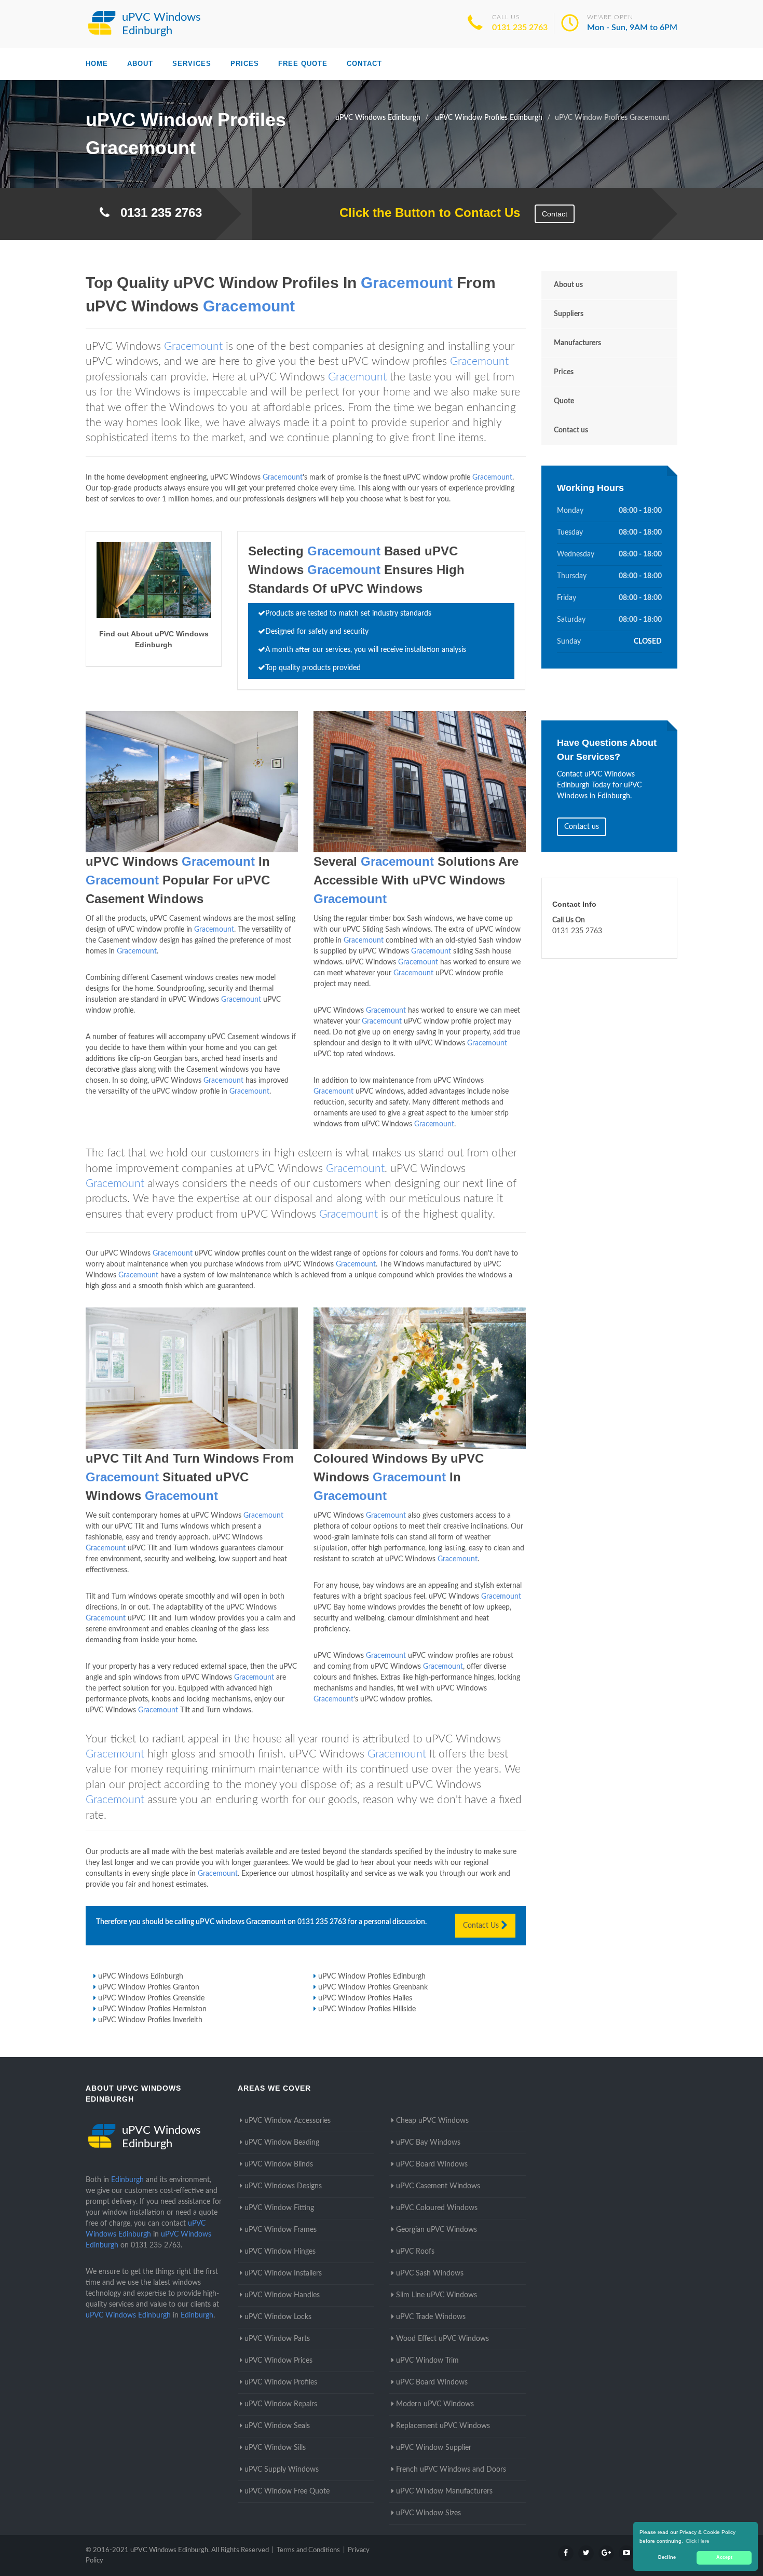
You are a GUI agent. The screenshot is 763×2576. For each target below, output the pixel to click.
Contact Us (482, 1926)
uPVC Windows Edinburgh (141, 1977)
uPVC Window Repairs (281, 2404)
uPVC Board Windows (432, 2164)
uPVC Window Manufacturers (444, 2491)
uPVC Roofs (415, 2252)
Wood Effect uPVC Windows (442, 2339)
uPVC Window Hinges (280, 2252)
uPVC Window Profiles (281, 2382)
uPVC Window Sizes (428, 2513)
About (140, 64)
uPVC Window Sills (275, 2448)
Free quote (303, 64)
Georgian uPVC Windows (437, 2230)
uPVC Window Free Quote (287, 2491)
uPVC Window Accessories (288, 2121)
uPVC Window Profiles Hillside (367, 2009)
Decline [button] (667, 2557)
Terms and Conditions (308, 2550)
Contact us (571, 430)
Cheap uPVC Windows (432, 2121)
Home (97, 64)
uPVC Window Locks (278, 2317)
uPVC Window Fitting (279, 2208)
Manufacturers (577, 343)
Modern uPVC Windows (435, 2404)
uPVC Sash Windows (430, 2273)
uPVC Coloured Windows (437, 2208)
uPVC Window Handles (282, 2295)
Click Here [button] (698, 2541)
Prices (245, 64)
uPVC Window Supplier (434, 2448)
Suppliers (569, 314)
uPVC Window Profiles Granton (149, 1987)
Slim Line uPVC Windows (437, 2295)
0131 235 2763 (520, 28)
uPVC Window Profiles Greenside (151, 1998)
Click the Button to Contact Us (424, 213)
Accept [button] (724, 2557)
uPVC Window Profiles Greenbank (373, 1987)
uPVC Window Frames (281, 2230)
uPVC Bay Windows (428, 2143)
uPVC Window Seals (277, 2426)
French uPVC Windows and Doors (451, 2470)
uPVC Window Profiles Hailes (365, 1998)
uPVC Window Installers (283, 2273)
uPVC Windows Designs (283, 2186)
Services (192, 64)
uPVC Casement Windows (438, 2186)
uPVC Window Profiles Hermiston (152, 2009)
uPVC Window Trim (427, 2361)
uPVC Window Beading (282, 2143)
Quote (564, 401)
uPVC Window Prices (278, 2361)
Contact (364, 64)
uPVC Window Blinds (279, 2164)
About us (568, 285)
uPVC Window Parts (277, 2339)
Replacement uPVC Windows (443, 2426)
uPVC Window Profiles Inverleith (150, 2020)
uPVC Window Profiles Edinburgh (372, 1977)
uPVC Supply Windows (282, 2470)
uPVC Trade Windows (431, 2317)
